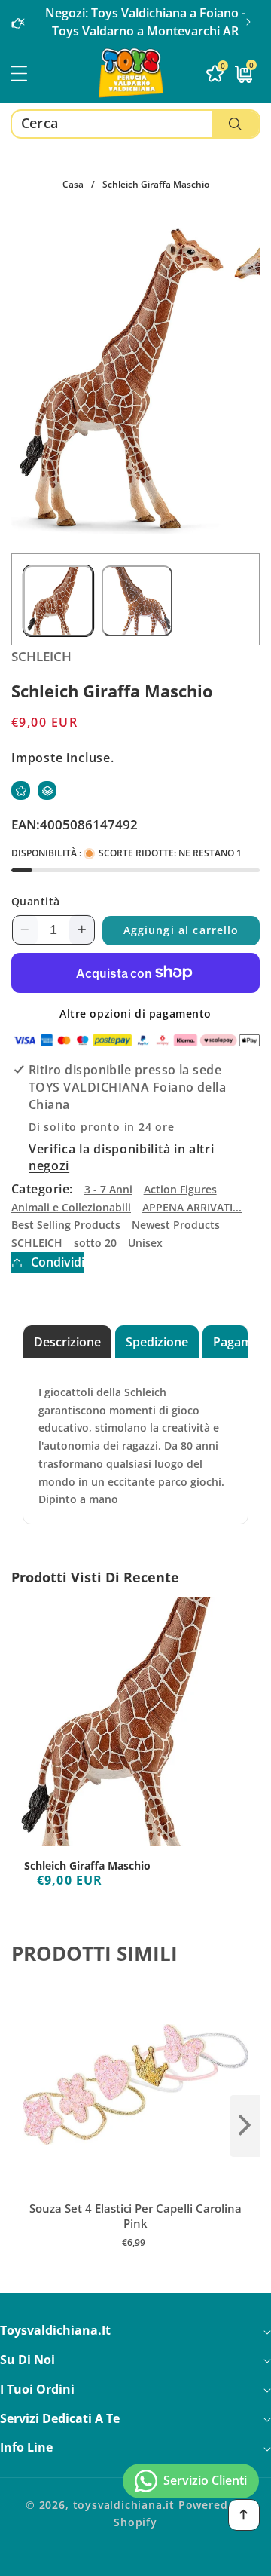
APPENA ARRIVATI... (192, 1207)
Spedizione (157, 1342)
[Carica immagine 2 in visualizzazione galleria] (137, 600)
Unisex (145, 1243)
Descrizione (67, 1342)
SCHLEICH (37, 1243)
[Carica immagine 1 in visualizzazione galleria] (58, 600)
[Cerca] (235, 124)
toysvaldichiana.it (124, 2505)
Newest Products (176, 1225)
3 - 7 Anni (108, 1189)
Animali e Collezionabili (71, 1207)
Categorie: (42, 1189)
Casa (73, 184)
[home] (135, 2559)
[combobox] (135, 124)
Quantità (36, 901)
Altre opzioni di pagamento (135, 1014)
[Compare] (47, 790)
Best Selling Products (66, 1225)
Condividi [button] (58, 1262)
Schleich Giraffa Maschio (87, 1866)
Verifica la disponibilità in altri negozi (121, 1157)
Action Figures (180, 1189)
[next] (245, 2126)
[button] (248, 22)
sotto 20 (95, 1243)
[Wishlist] (21, 790)
